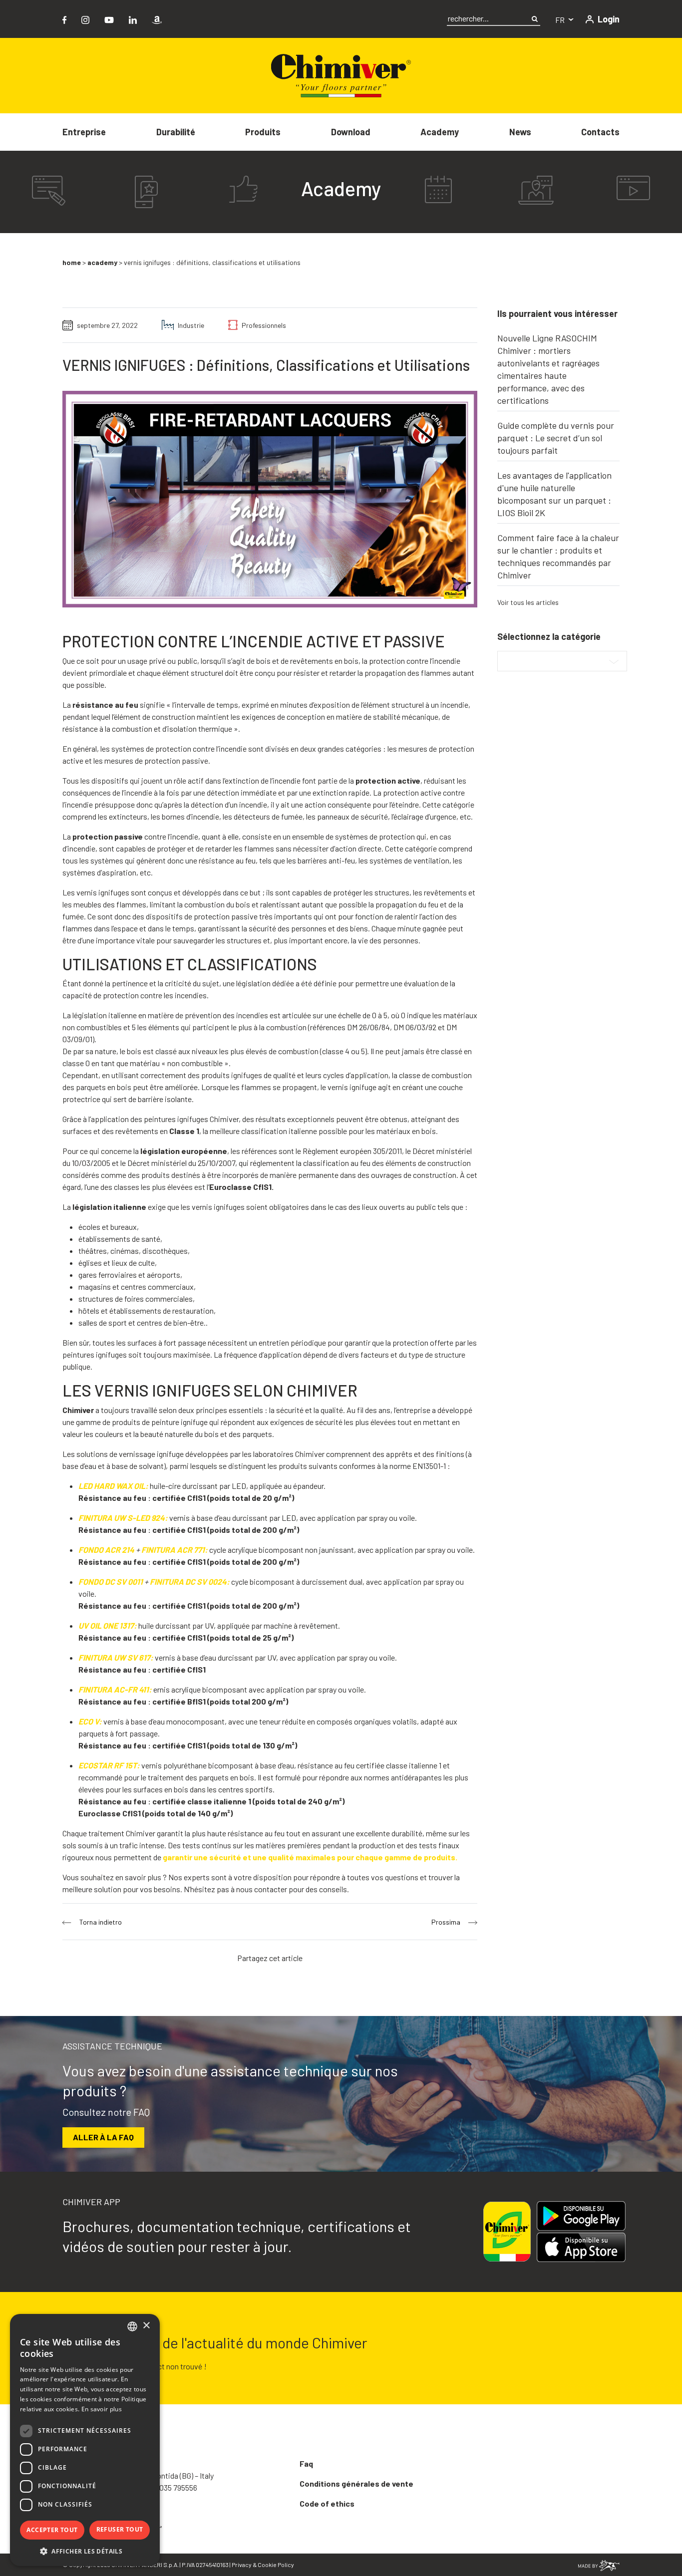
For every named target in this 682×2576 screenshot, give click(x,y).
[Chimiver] (341, 75)
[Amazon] (157, 19)
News (520, 132)
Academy (440, 132)
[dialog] (85, 2440)
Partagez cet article (270, 1958)
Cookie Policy (276, 2565)
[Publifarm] (599, 2564)
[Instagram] (85, 19)
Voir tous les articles (528, 602)
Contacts (600, 132)
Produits (263, 132)
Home (72, 262)
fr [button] (561, 20)
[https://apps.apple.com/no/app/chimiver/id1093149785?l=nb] (581, 2247)
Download (351, 132)
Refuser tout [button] (120, 2529)
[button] (85, 2551)
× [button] (146, 2326)
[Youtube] (109, 19)
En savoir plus (102, 2409)
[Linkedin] (133, 19)
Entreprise (84, 132)
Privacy (242, 2565)
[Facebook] (64, 19)
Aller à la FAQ (103, 2137)
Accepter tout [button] (52, 2530)
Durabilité (176, 132)
